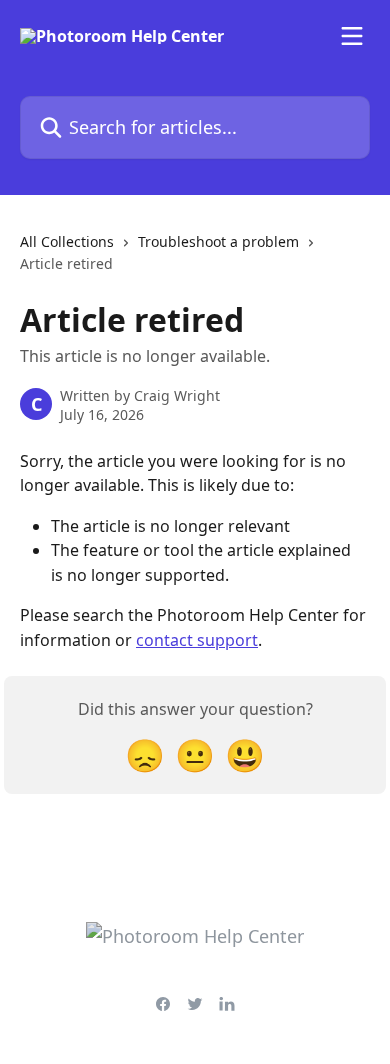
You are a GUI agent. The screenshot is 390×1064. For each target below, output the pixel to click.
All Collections (67, 241)
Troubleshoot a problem (218, 241)
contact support (197, 640)
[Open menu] (352, 36)
